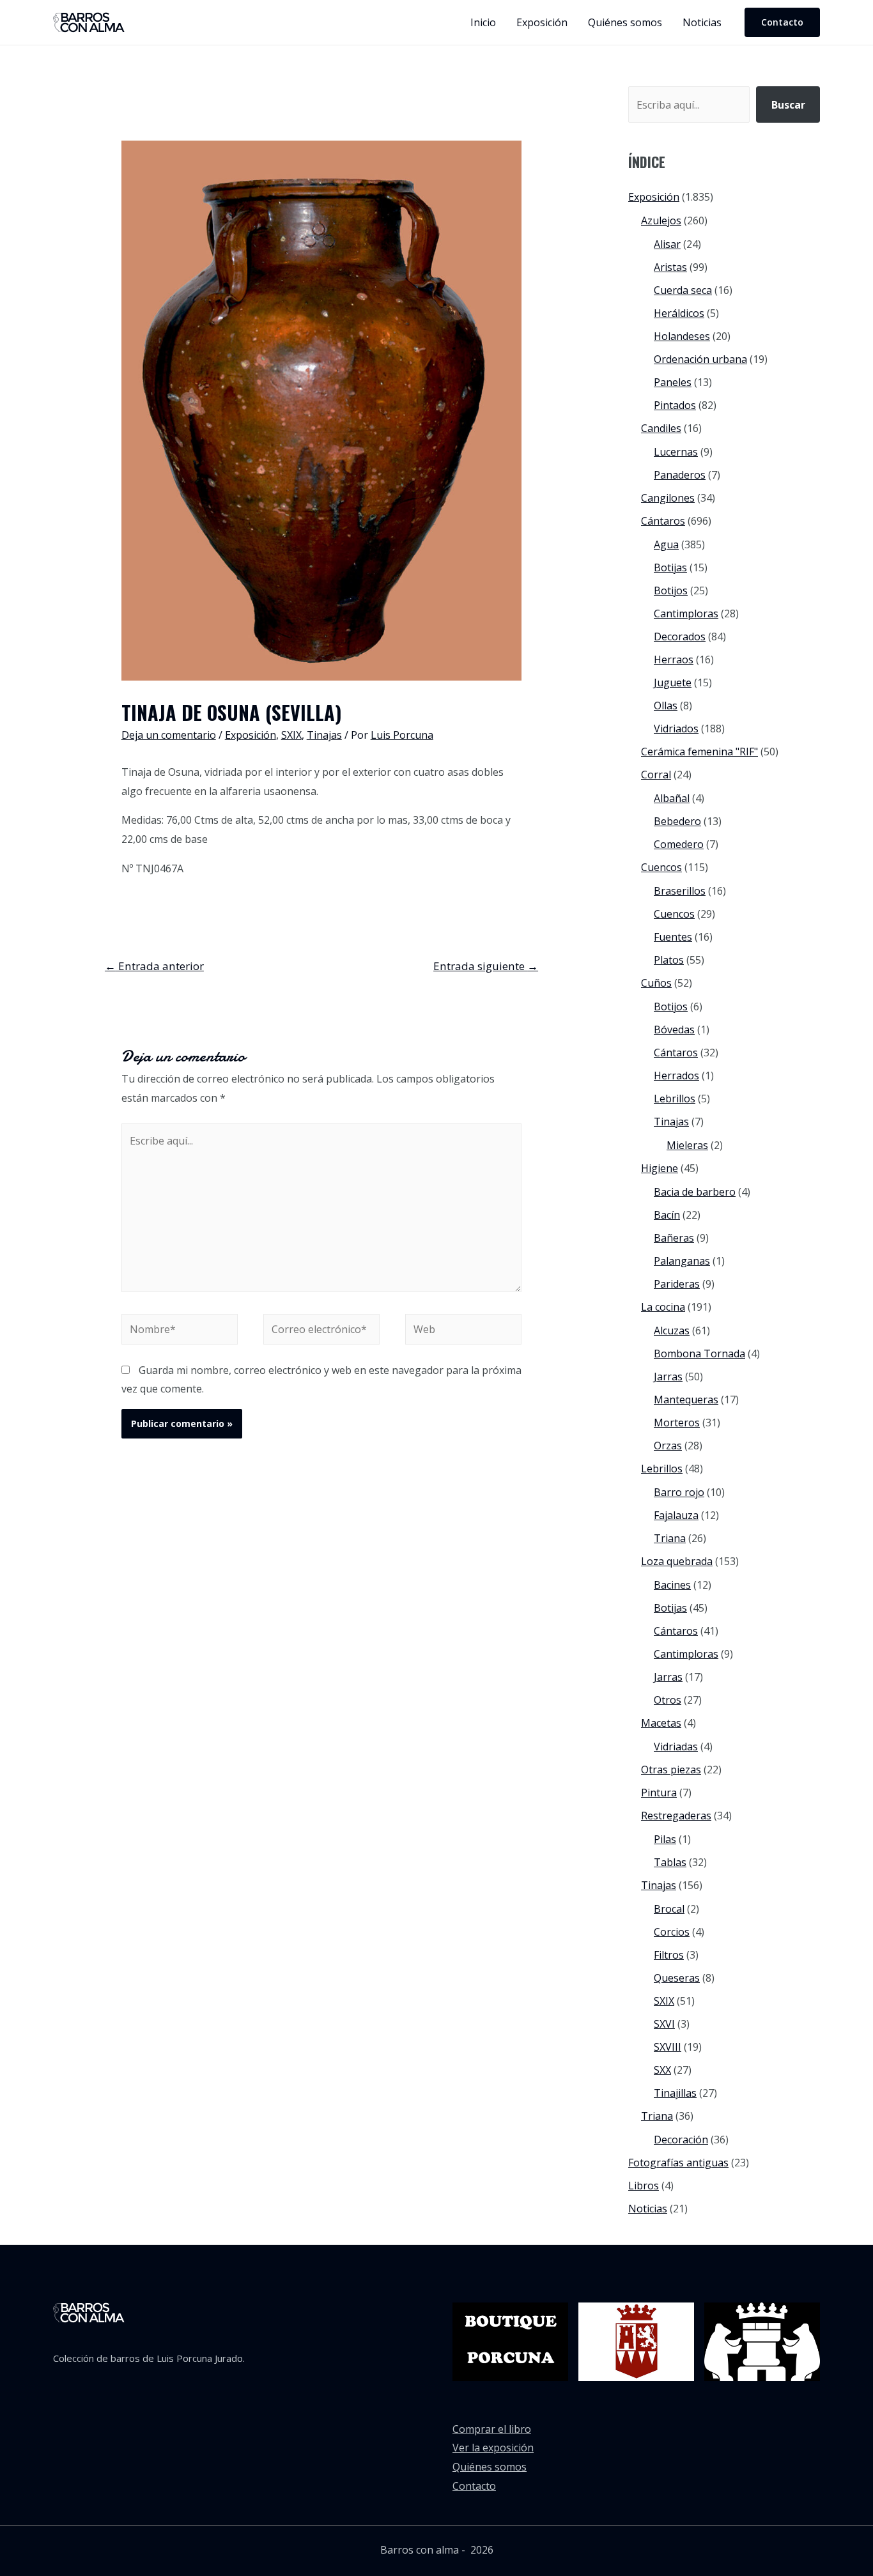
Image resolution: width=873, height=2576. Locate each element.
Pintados (675, 405)
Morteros (677, 1423)
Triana (670, 1538)
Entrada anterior (154, 966)
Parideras (677, 1284)
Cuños (656, 983)
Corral (656, 775)
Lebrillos (675, 1099)
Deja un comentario (169, 735)
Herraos (674, 659)
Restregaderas (676, 1816)
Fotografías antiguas (678, 2163)
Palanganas (682, 1261)
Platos (669, 960)
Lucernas (676, 452)
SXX (662, 2070)
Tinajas (324, 735)
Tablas (670, 1862)
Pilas (665, 1839)
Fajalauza (676, 1515)
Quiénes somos (490, 2467)
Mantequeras (686, 1400)
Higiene (660, 1168)
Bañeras (674, 1238)
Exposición (251, 735)
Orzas (668, 1446)
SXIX (291, 735)
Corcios (672, 1932)
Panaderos (680, 475)
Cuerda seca (683, 290)
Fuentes (673, 937)
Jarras (668, 1377)
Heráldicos (679, 313)
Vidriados (676, 729)
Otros (668, 1700)
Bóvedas (674, 1030)
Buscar (788, 105)
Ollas (666, 706)
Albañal (672, 798)
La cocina (663, 1307)
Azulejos (661, 220)
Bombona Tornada (699, 1354)
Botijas (670, 567)
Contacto (474, 2486)
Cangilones (668, 498)
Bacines (672, 1585)
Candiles (661, 428)
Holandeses (682, 336)
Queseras (677, 1978)
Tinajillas (675, 2093)
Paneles (673, 382)
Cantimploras (686, 613)
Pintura (659, 1793)
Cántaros (663, 521)
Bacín (667, 1215)
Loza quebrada (677, 1561)
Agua (666, 544)
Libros (644, 2186)
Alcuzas (672, 1330)
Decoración (681, 2140)
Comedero (679, 844)
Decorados (680, 636)
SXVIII (668, 2047)
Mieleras (687, 1145)
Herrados (676, 1076)
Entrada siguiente (486, 966)
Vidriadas (676, 1747)
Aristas (670, 267)
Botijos (671, 590)
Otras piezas (671, 1770)
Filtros (669, 1955)
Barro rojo (679, 1492)
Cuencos (661, 867)
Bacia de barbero (695, 1192)
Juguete (673, 683)
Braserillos (680, 891)
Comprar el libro (492, 2429)
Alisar (667, 244)
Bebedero (677, 821)
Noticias (648, 2209)
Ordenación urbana (700, 359)
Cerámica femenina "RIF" (699, 752)
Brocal (669, 1909)
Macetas (661, 1723)
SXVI (664, 2024)
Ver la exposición (493, 2448)
